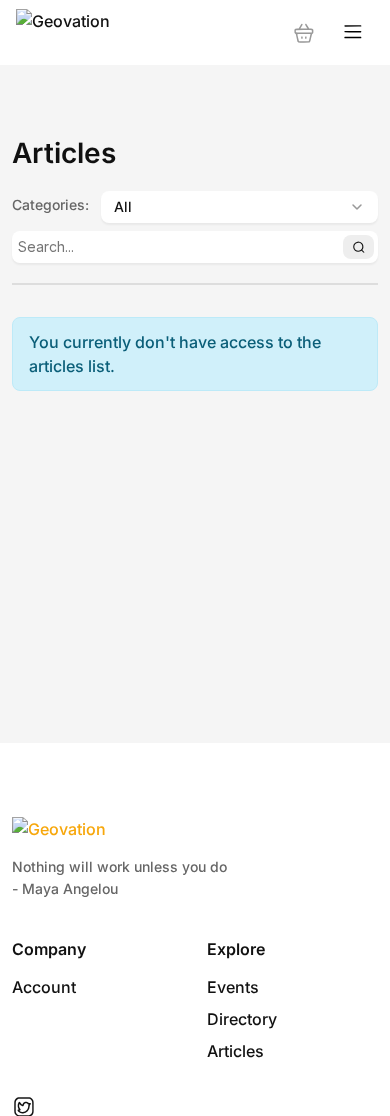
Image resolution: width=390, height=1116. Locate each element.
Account (44, 987)
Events (233, 987)
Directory (242, 1019)
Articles (235, 1051)
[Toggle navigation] (353, 32)
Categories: (50, 204)
